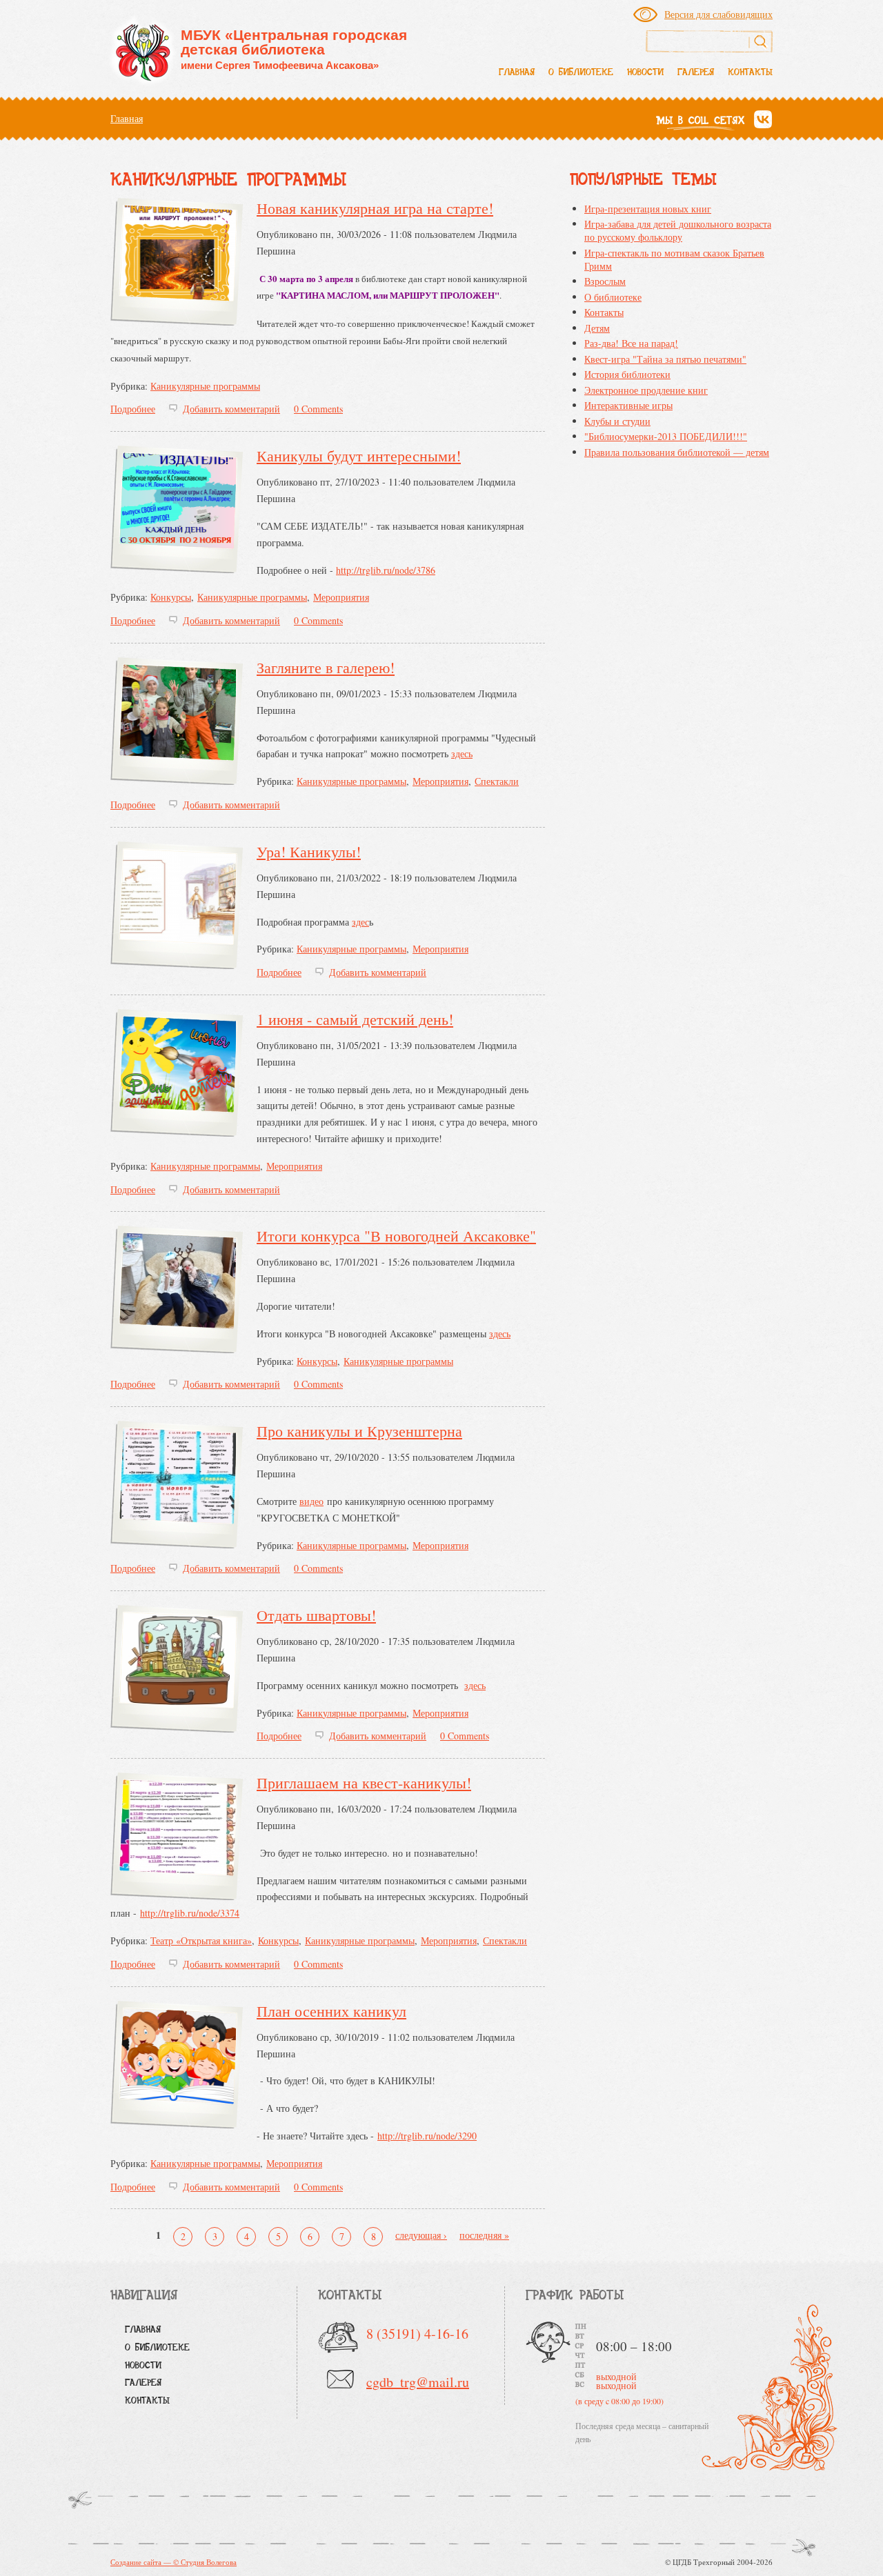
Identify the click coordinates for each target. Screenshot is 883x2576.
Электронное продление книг (646, 390)
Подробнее (133, 409)
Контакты (750, 73)
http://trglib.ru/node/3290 (427, 2136)
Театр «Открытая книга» (201, 1940)
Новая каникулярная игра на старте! (375, 208)
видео (311, 1501)
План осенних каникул (331, 2011)
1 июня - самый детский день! (355, 1019)
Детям (597, 328)
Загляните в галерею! (326, 667)
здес (360, 922)
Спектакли (497, 781)
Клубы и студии (617, 421)
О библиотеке (581, 73)
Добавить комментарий (231, 409)
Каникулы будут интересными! (359, 456)
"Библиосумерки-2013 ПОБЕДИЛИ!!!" (666, 436)
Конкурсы (171, 597)
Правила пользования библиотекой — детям (677, 452)
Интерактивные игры (628, 405)
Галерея (696, 73)
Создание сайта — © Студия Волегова (173, 2562)
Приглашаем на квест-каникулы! (364, 1783)
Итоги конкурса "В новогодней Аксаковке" (396, 1236)
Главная (517, 73)
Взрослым (605, 281)
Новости (645, 73)
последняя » (484, 2235)
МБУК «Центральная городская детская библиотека (294, 49)
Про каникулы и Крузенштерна (359, 1431)
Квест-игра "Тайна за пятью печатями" (665, 359)
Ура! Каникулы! (309, 851)
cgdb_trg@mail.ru (418, 2382)
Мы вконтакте (763, 120)
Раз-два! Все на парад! (631, 343)
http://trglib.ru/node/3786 (386, 570)
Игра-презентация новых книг (648, 209)
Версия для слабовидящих (718, 14)
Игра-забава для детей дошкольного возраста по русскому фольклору (678, 230)
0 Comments (318, 409)
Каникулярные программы (205, 386)
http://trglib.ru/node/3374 (190, 1913)
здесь (462, 753)
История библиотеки (627, 374)
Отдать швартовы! (316, 1615)
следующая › (421, 2235)
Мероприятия (341, 597)
